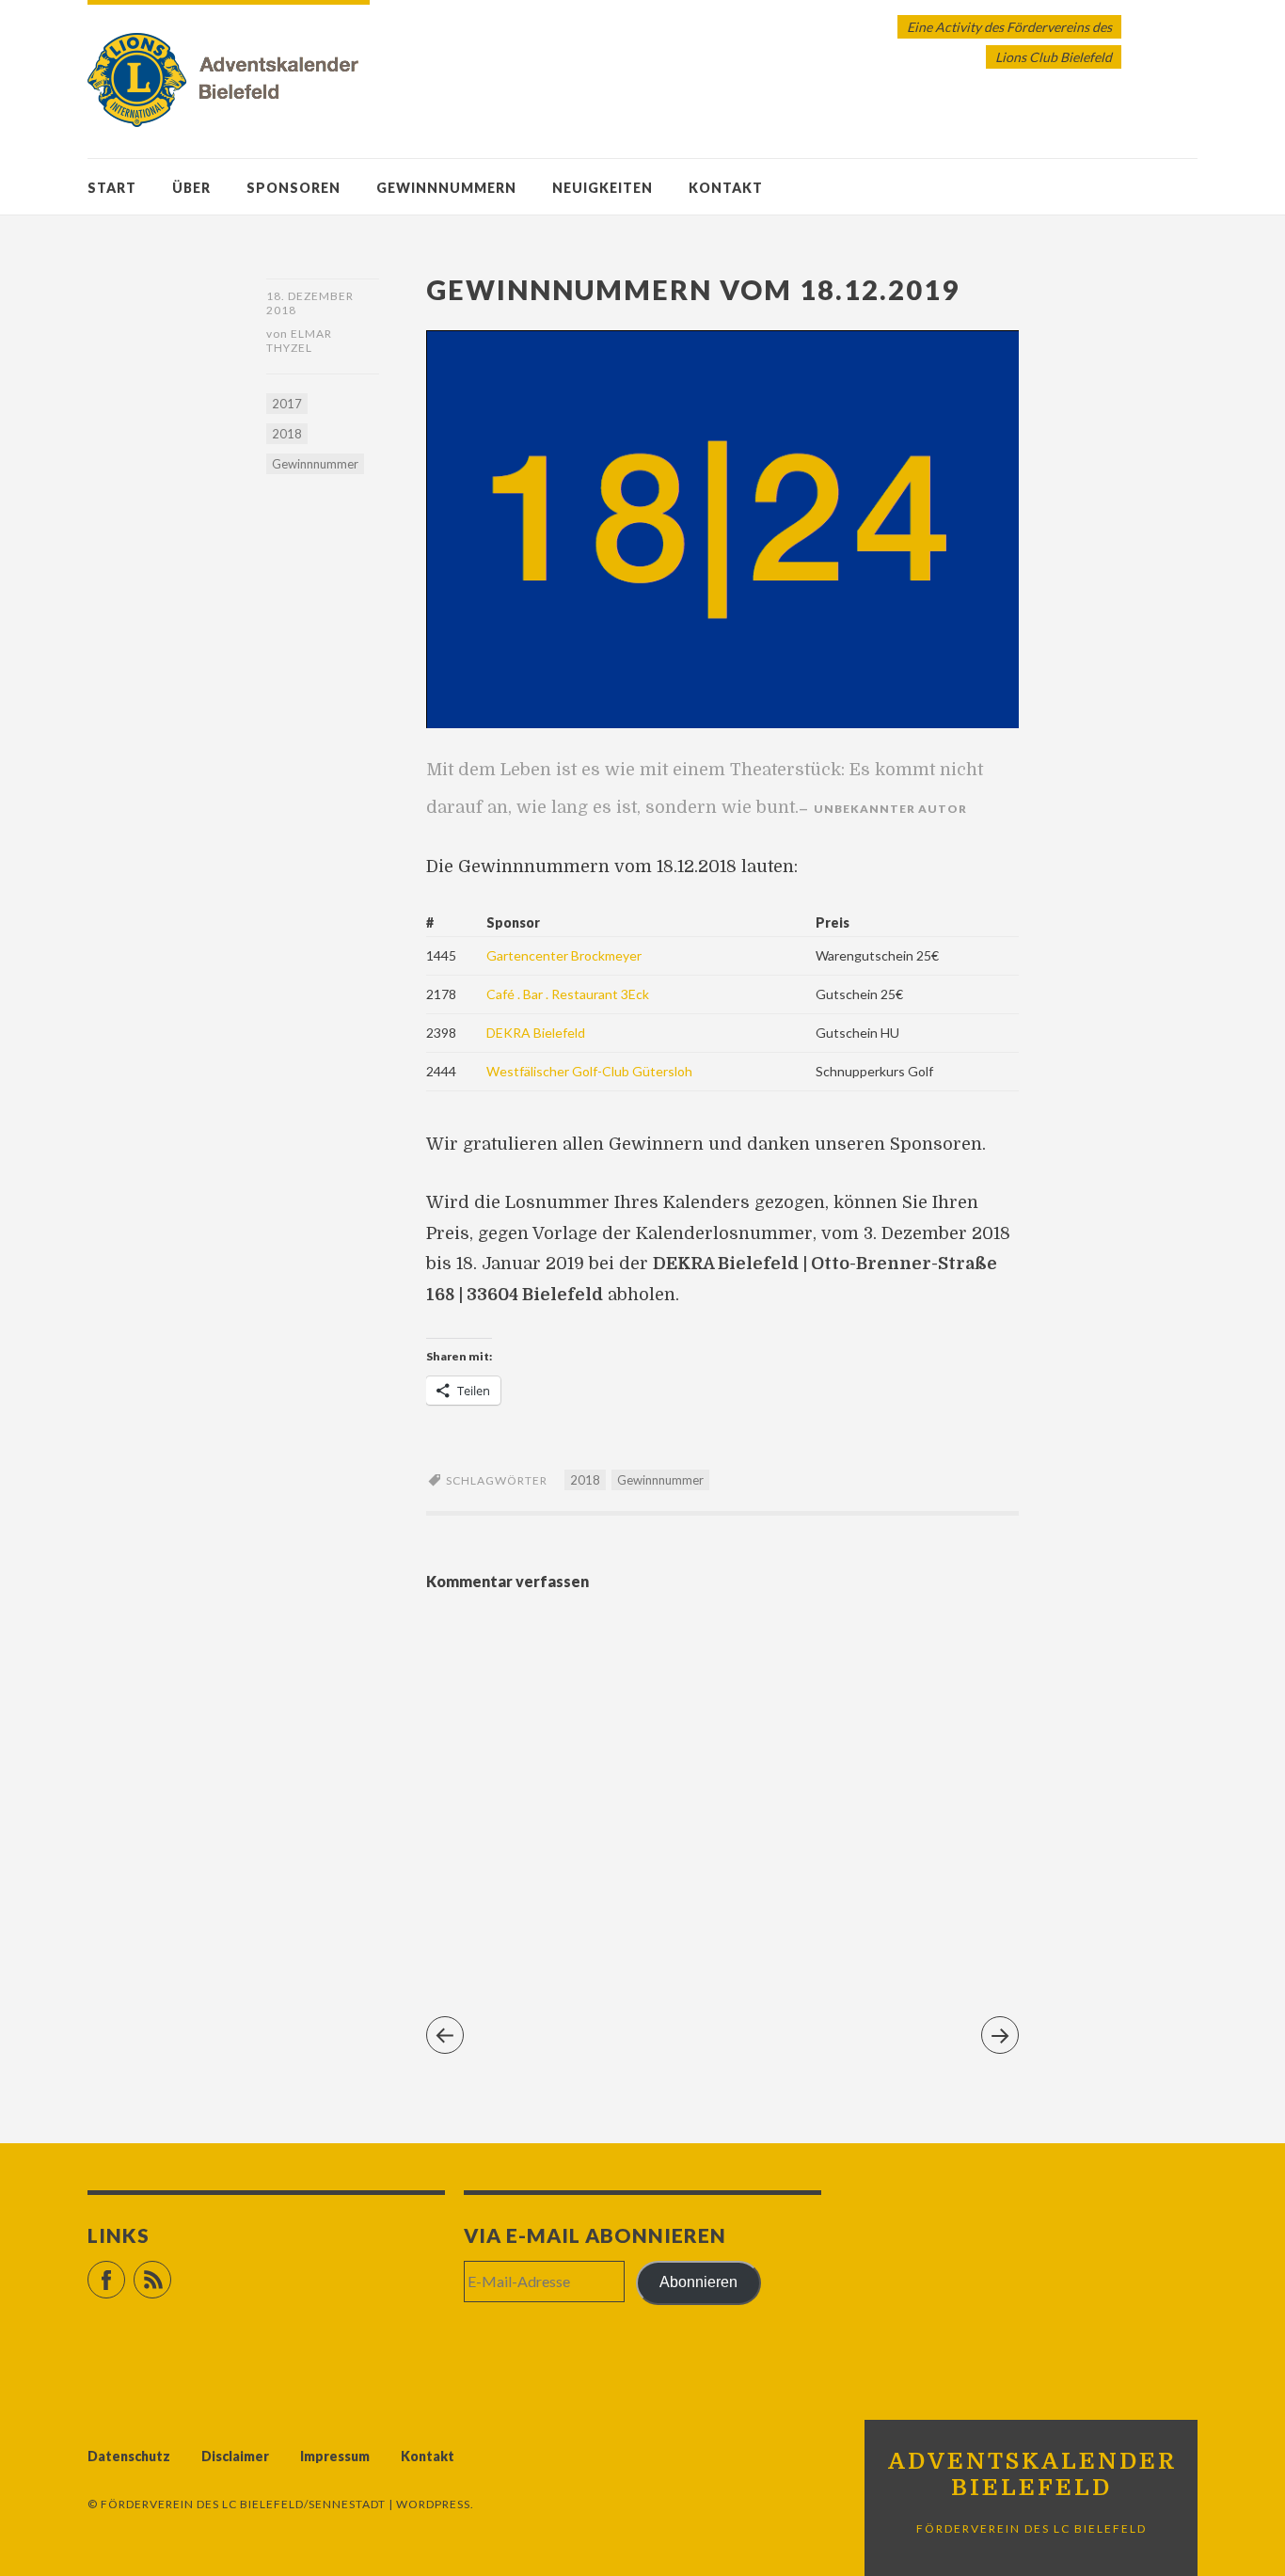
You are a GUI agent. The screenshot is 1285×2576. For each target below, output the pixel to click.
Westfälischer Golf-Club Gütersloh (589, 1071)
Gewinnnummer (315, 464)
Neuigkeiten (603, 188)
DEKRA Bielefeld (536, 1033)
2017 (287, 404)
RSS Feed (171, 2272)
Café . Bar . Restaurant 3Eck (568, 994)
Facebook (125, 2272)
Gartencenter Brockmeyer (564, 955)
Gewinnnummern (446, 188)
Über (191, 188)
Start (112, 188)
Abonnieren (698, 2282)
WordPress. (435, 2504)
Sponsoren (293, 188)
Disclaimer (235, 2456)
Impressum (335, 2456)
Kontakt (726, 188)
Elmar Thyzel (299, 341)
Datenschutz (129, 2456)
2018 (287, 434)
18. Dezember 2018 (310, 303)
